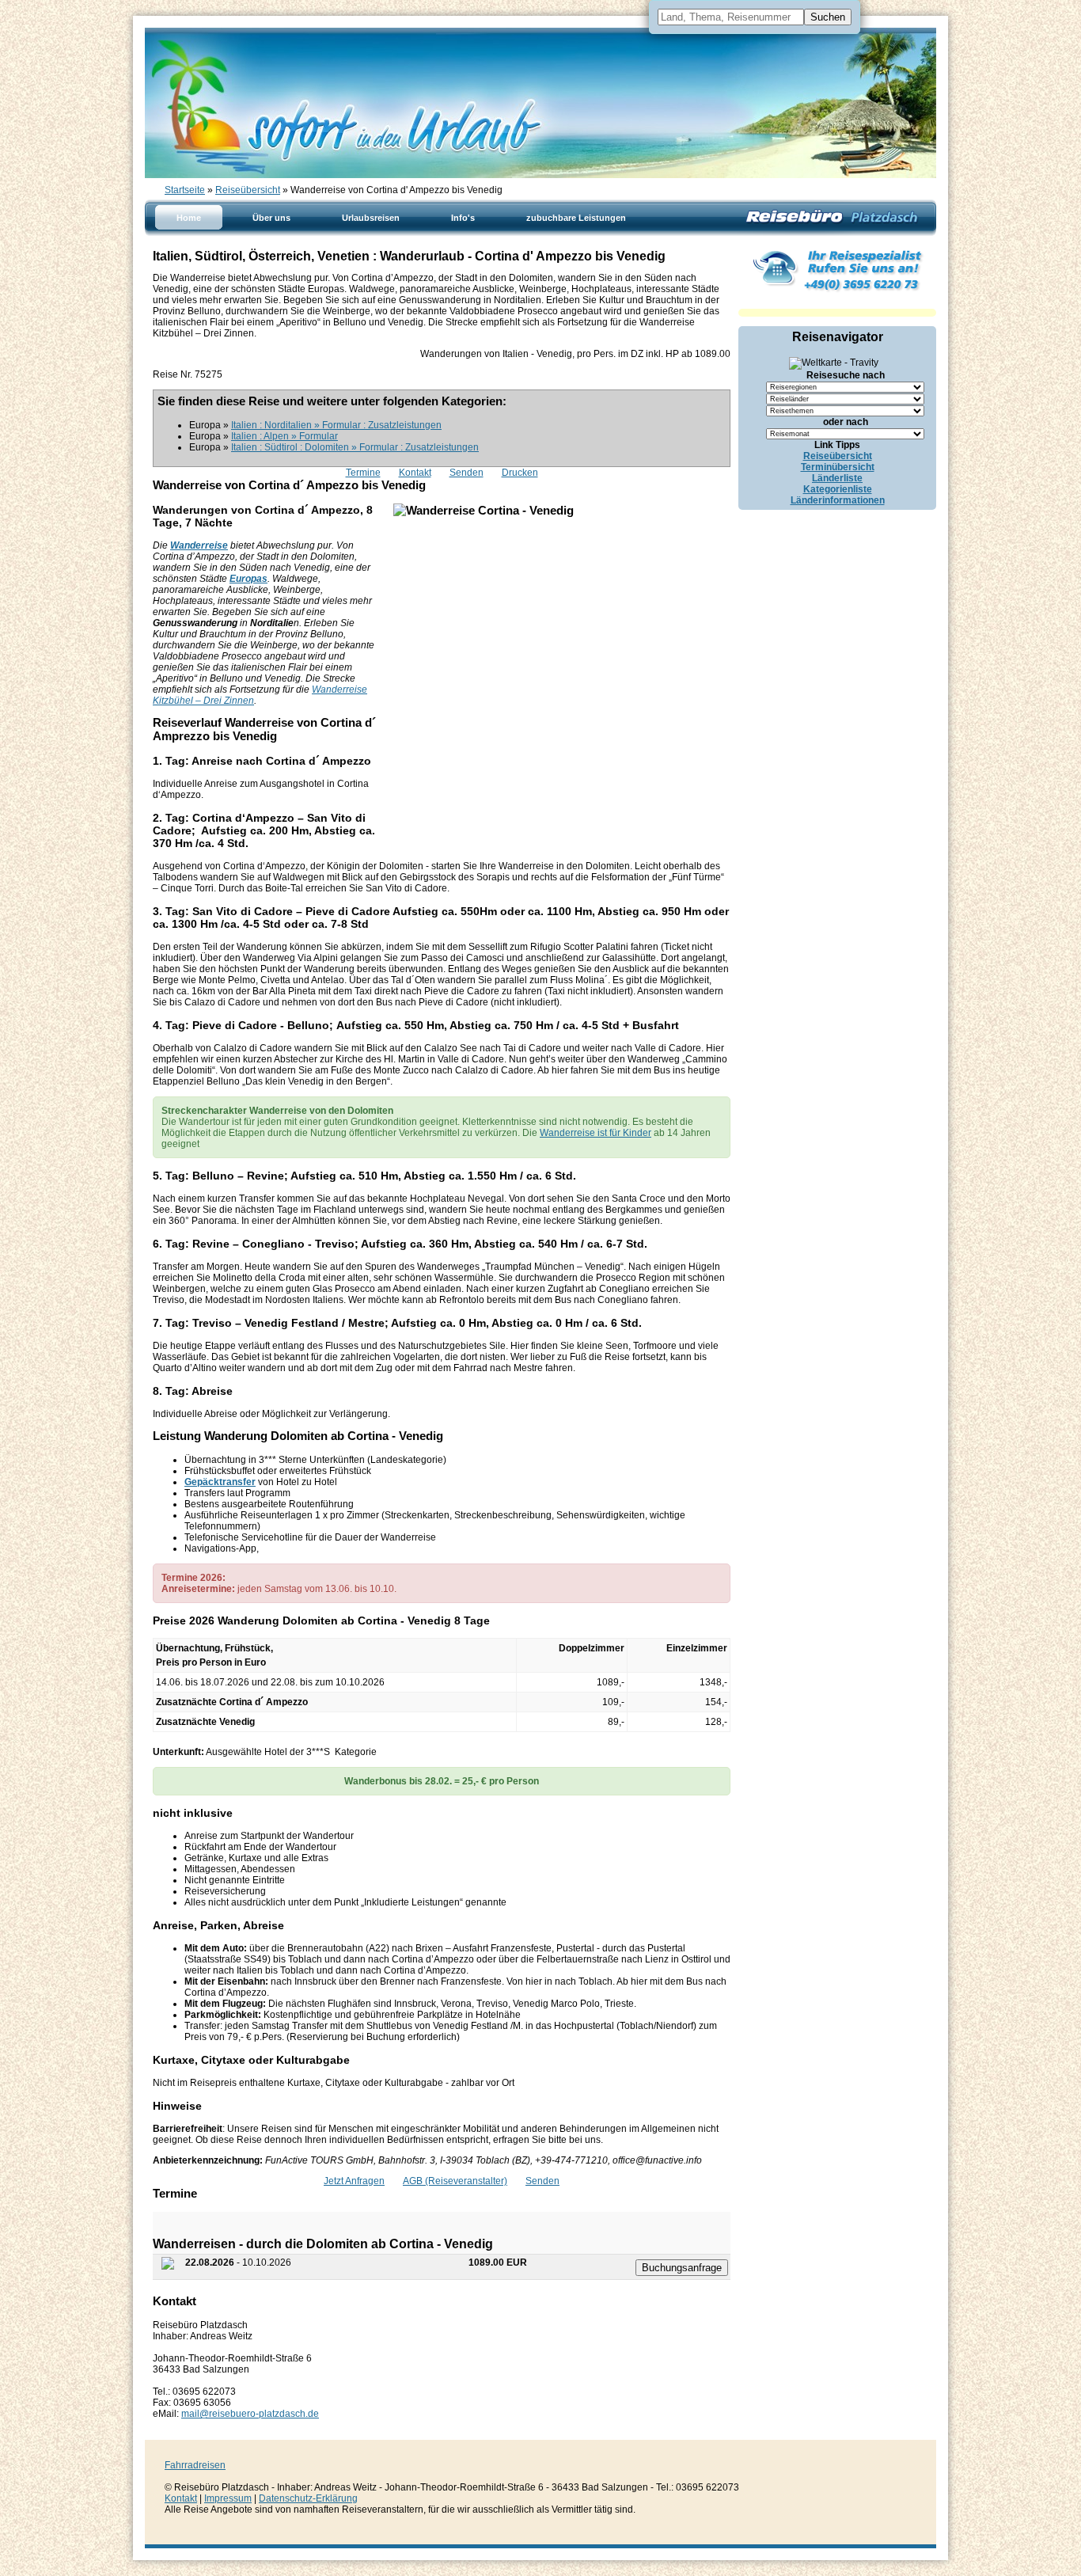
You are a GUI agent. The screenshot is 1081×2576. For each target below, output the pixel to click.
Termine (363, 473)
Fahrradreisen (195, 2465)
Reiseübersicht (248, 190)
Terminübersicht (838, 467)
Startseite (185, 190)
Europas (248, 579)
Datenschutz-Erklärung (308, 2498)
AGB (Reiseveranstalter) (455, 2181)
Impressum (228, 2498)
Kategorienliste (838, 489)
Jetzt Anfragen (354, 2181)
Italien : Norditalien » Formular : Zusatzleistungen (336, 425)
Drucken (520, 473)
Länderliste (837, 478)
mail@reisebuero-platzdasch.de (250, 2414)
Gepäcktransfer (220, 1482)
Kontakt (415, 473)
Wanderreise (199, 545)
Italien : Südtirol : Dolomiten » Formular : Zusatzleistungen (355, 447)
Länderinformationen (838, 500)
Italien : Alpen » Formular (284, 436)
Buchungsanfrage (682, 2268)
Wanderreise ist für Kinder (595, 1133)
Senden (467, 473)
